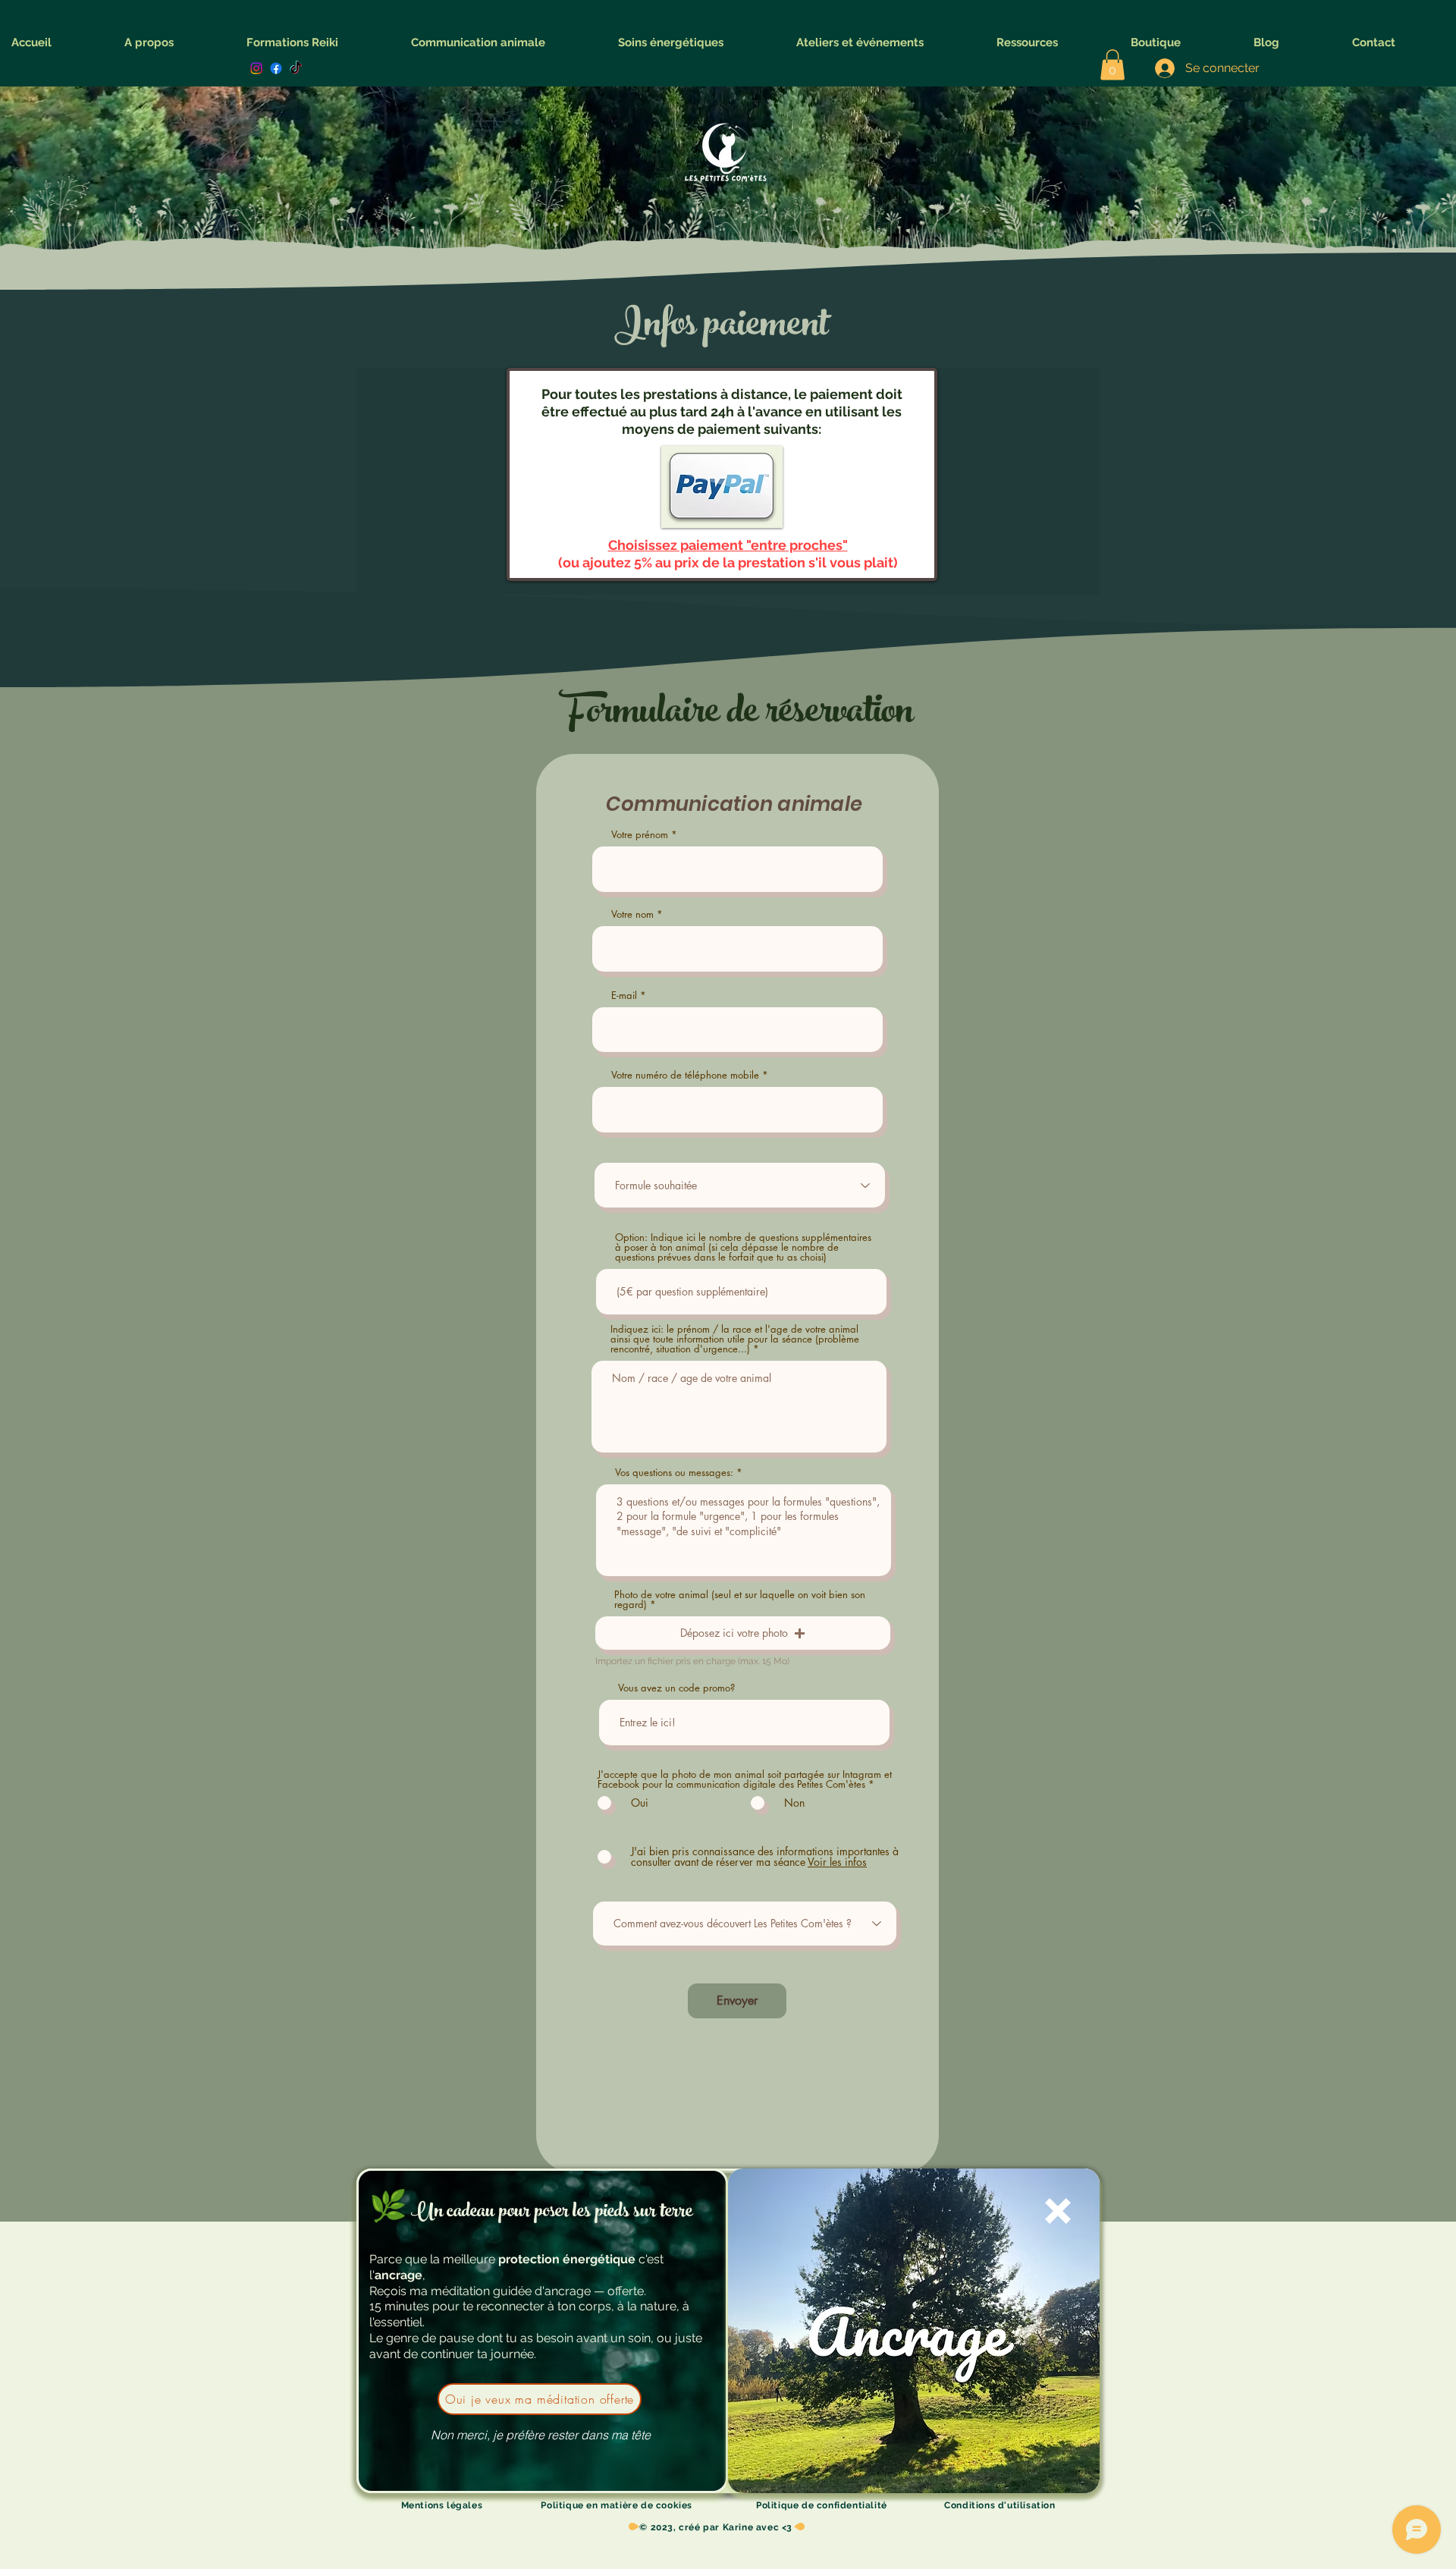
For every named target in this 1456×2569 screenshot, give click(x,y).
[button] (540, 2436)
